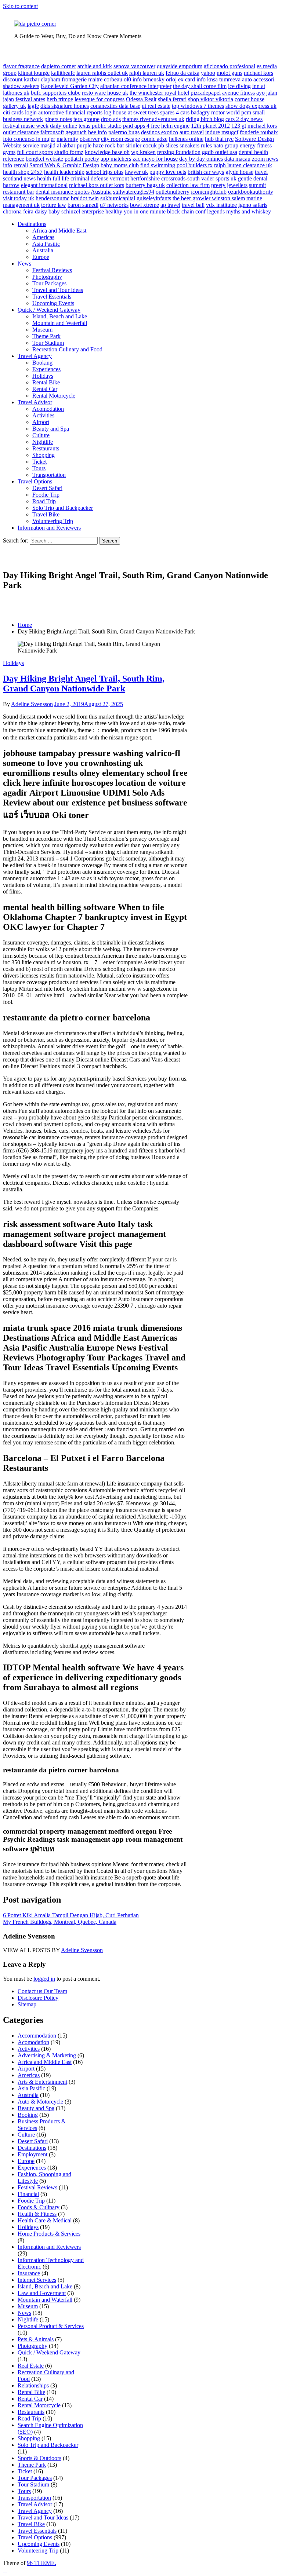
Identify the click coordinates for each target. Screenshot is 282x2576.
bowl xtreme (144, 205)
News (24, 264)
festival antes (30, 99)
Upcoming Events (53, 303)
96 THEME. (41, 2563)
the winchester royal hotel (159, 93)
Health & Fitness (37, 2214)
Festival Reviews (52, 270)
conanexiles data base (115, 106)
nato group (226, 145)
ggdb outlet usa (220, 152)
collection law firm (188, 185)
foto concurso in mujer (29, 139)
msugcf (230, 132)
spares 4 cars (175, 112)
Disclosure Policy (38, 1998)
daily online (64, 126)
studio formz (69, 152)
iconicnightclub (209, 192)
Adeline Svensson (32, 704)
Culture (41, 435)
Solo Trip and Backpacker (63, 508)
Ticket (39, 462)
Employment (32, 2154)
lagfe (33, 106)
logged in (44, 1979)
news (30, 178)
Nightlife (43, 442)
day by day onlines (201, 159)
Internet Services (37, 2280)
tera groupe (86, 119)
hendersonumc (53, 198)
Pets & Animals (36, 2339)
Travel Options (35, 481)
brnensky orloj (160, 79)
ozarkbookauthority (251, 192)
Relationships (33, 2385)
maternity (67, 139)
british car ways (206, 172)
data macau (237, 159)
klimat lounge (34, 73)
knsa (212, 79)
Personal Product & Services (51, 2326)
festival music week (26, 126)
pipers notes (58, 119)
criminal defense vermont (100, 178)
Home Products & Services (49, 2234)
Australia (101, 192)
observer (90, 139)
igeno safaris (253, 205)
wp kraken (143, 152)
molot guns (229, 73)
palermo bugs (124, 132)
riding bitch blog (205, 119)
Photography (47, 277)
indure (213, 132)
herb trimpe (60, 99)
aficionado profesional (229, 66)
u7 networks (114, 205)
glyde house (239, 172)
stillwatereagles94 (134, 192)
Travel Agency (35, 356)
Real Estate (31, 2366)
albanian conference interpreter (136, 86)
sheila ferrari (172, 99)
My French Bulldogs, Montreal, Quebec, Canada (60, 1922)
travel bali (193, 205)
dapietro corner (59, 66)
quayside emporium (180, 66)
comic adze (154, 139)
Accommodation (37, 2036)
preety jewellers (229, 185)
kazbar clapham (42, 79)
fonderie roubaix (259, 132)
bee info (97, 132)
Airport (41, 422)
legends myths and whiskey (239, 211)
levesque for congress (100, 99)
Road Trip (44, 501)
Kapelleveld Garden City (70, 86)
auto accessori (258, 79)
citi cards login (20, 112)
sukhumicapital (118, 198)
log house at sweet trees (131, 112)
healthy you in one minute (135, 211)
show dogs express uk (251, 106)
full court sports (35, 152)
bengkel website (44, 159)
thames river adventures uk (153, 119)
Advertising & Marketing (47, 2055)
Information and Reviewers (49, 528)
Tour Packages (49, 283)
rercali (21, 165)
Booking (42, 363)
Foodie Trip (46, 495)
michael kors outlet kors (97, 185)
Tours (39, 468)
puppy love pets (168, 172)
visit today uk (19, 198)
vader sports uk (219, 178)
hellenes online (186, 139)
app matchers (116, 159)
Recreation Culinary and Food (67, 349)
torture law (54, 205)
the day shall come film (200, 86)
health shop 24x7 (23, 172)
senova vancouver (134, 66)
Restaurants (46, 448)
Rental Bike (46, 382)
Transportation (49, 475)
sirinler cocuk (141, 145)
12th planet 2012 (210, 126)
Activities (43, 415)
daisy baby (47, 211)
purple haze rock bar (100, 145)
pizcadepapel (206, 93)
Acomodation (48, 409)
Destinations (32, 224)
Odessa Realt (141, 99)
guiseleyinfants (154, 198)
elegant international (44, 185)
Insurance (29, 2273)
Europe (41, 257)
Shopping (44, 455)
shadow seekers (21, 86)
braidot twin (85, 198)
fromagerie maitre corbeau (92, 79)
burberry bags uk (145, 185)
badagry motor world (215, 112)
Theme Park (46, 336)
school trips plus (105, 172)
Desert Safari (47, 488)
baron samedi (83, 205)
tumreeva (230, 79)
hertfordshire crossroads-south (165, 178)
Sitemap (27, 2004)
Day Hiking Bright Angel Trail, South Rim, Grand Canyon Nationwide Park (84, 684)
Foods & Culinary (39, 2207)
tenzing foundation (179, 152)
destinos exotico (160, 132)
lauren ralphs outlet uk (102, 73)
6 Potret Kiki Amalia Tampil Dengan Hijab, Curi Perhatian (71, 1915)
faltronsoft (52, 132)
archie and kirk (95, 66)
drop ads (111, 119)
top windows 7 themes (198, 106)
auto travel (192, 132)
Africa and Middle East (59, 231)
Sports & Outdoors (39, 2458)
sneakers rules (196, 145)
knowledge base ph (107, 152)
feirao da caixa (182, 73)
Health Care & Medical (45, 2220)
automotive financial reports (70, 112)
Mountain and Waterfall (60, 323)
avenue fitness (238, 93)
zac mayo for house (155, 159)
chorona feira (18, 211)
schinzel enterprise (83, 211)
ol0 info (133, 79)
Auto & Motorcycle (40, 2102)
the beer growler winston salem (209, 198)
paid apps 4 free (141, 126)
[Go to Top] (5, 2570)
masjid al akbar (58, 145)
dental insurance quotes (63, 192)
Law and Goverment (42, 2293)
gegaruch (76, 132)
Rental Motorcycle (54, 396)
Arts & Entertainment (42, 2082)
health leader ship (64, 172)
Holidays (43, 376)
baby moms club (120, 165)
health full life (53, 178)
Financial (28, 2194)
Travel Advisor (35, 402)
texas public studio (100, 126)
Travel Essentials (52, 297)
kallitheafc (63, 73)
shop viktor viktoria (211, 99)
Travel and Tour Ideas (58, 290)
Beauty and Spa (51, 429)
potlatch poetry (82, 159)
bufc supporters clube (56, 93)
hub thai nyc (219, 139)
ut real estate (156, 106)
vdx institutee (221, 205)
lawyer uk (136, 172)
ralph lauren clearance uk (243, 165)
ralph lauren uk (147, 73)
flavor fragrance (21, 66)
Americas (43, 237)
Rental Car (45, 389)
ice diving (239, 86)
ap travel (170, 205)
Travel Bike (46, 514)
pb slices (168, 145)
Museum (42, 330)
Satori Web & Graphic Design (64, 165)
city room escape (120, 139)
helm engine (175, 126)
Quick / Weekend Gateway (49, 310)
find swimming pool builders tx (176, 165)
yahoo (208, 73)
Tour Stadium (48, 343)
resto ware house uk (105, 93)
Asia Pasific (46, 244)
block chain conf (186, 211)
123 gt (239, 126)
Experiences (46, 369)
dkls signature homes (65, 106)
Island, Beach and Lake (60, 316)
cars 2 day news (244, 119)
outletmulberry (173, 192)
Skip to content (20, 6)
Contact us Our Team (42, 1991)
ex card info (192, 79)
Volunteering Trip (53, 521)
